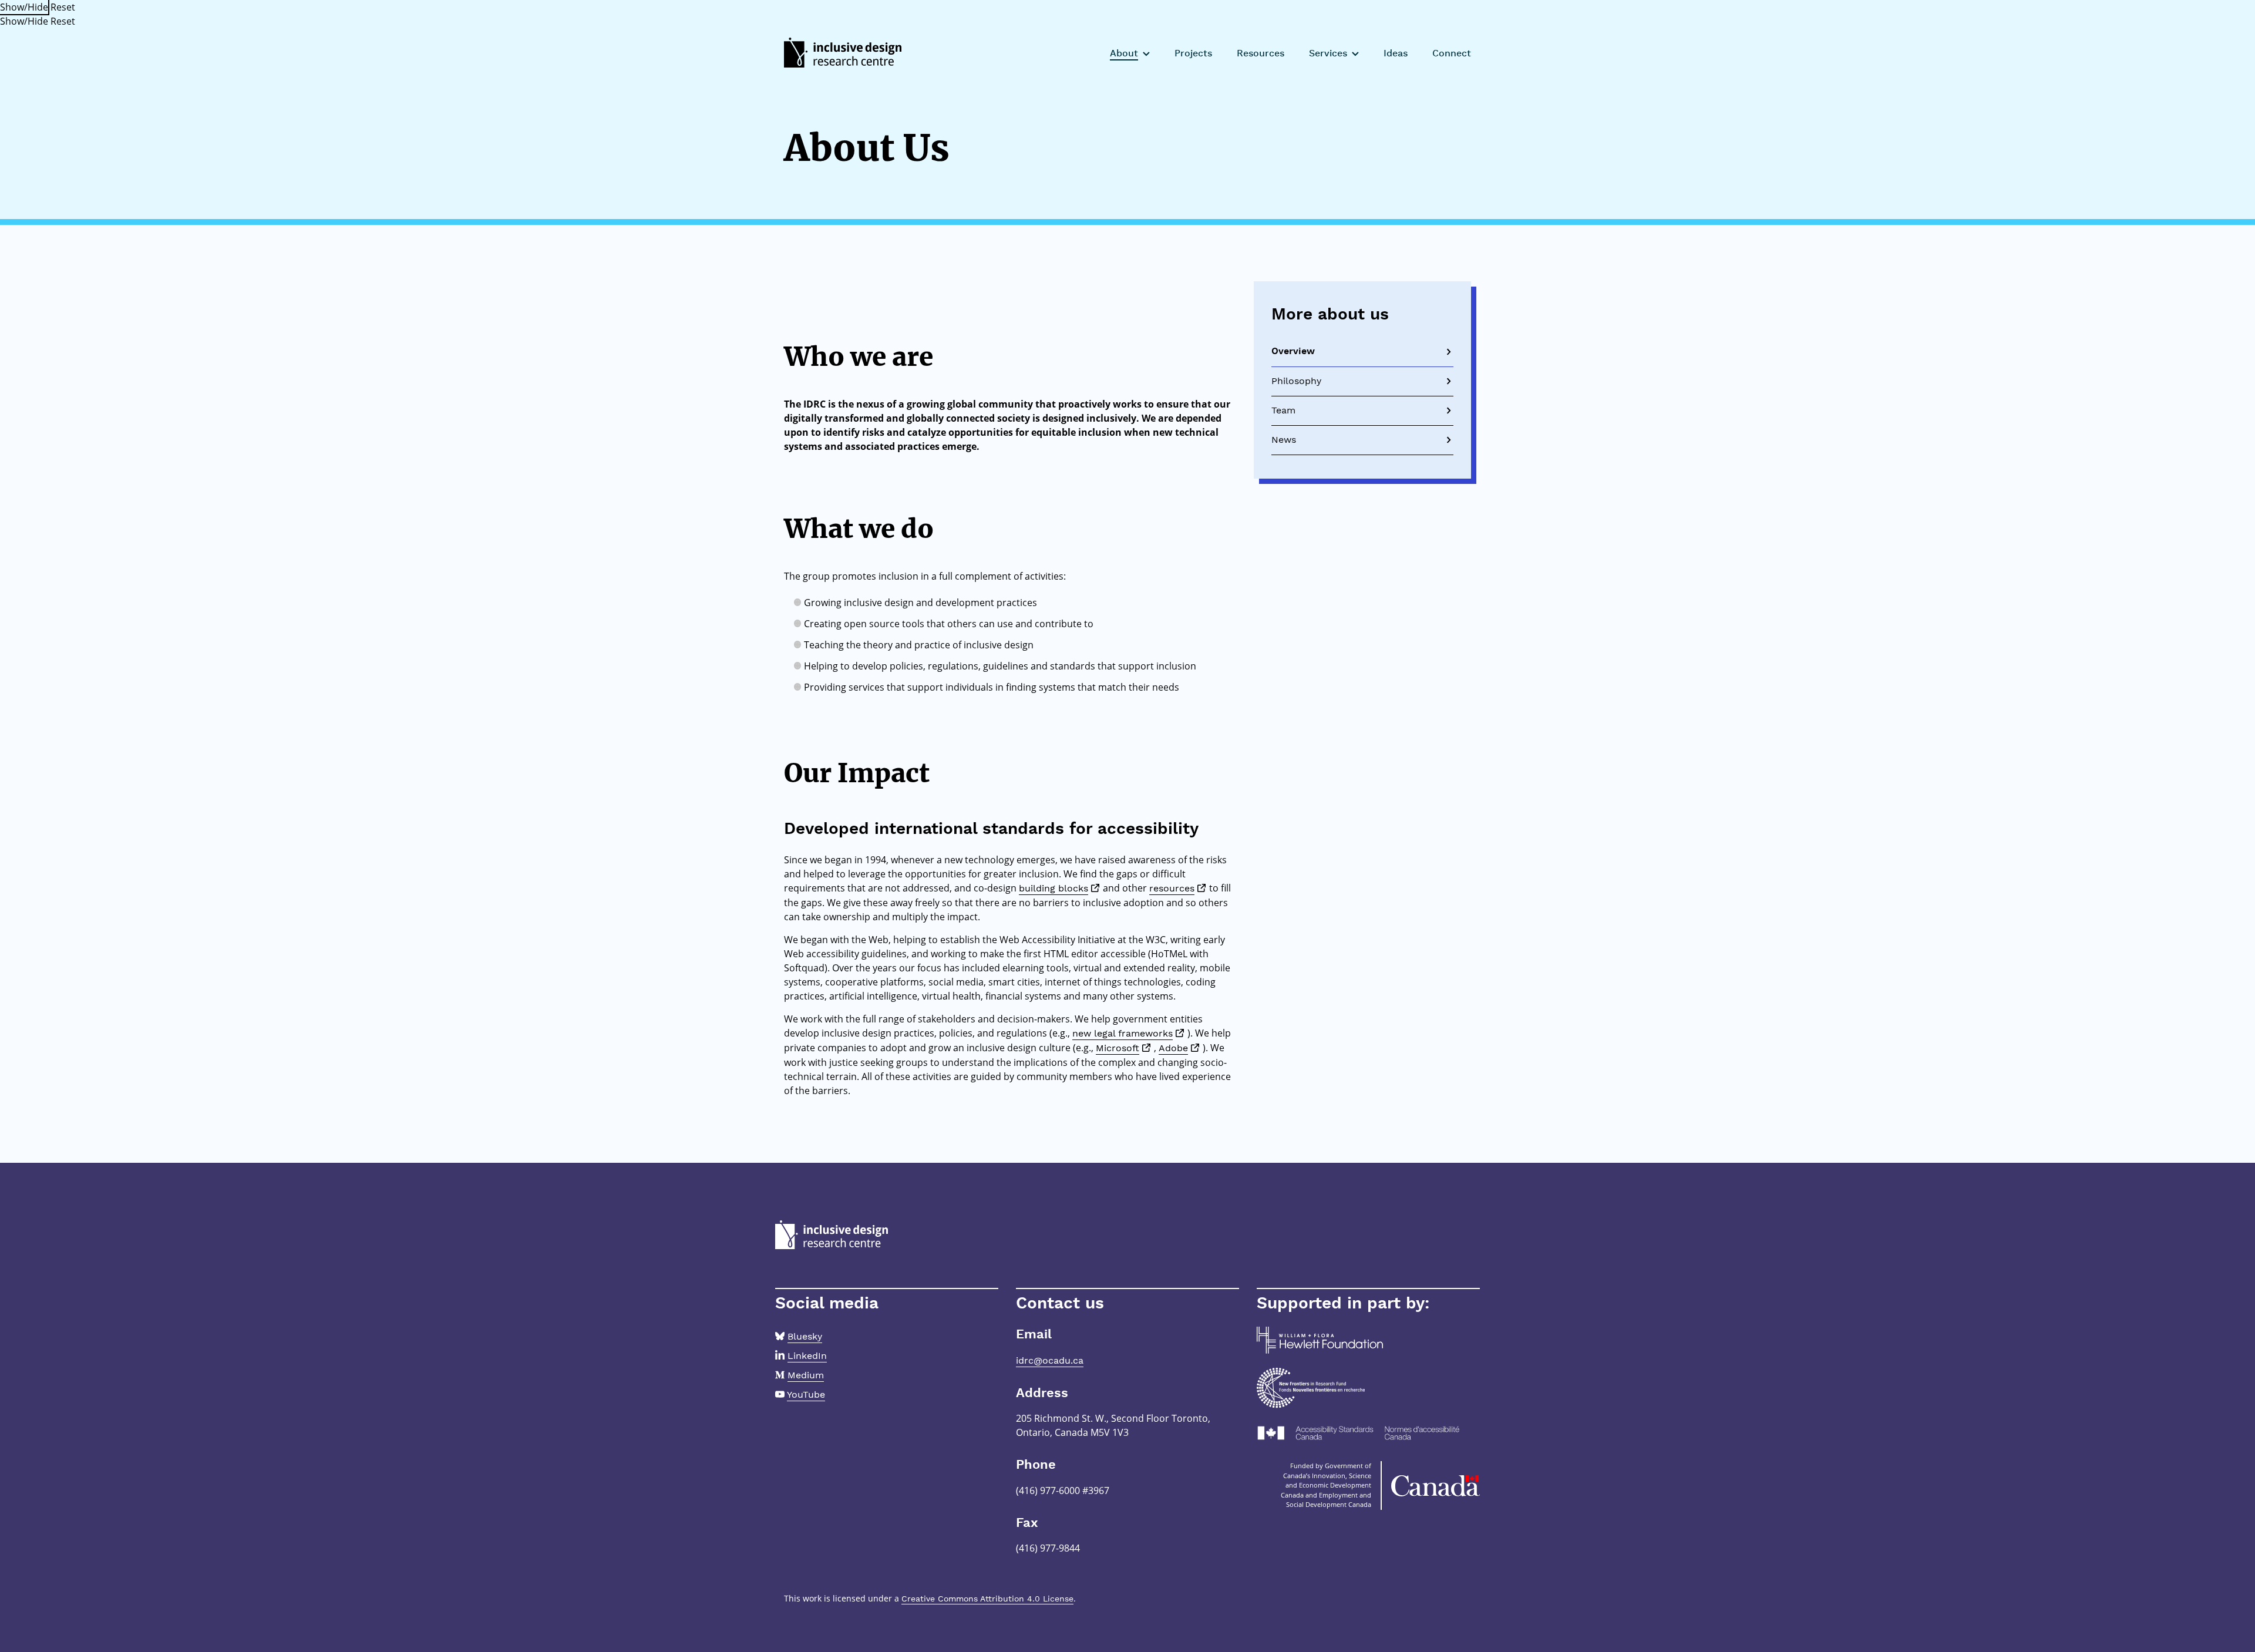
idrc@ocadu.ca (1050, 1360)
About (1124, 54)
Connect (1452, 54)
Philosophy (1296, 381)
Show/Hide (24, 7)
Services (1328, 54)
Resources (1261, 54)
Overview (1293, 352)
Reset (63, 7)
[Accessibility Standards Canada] (1368, 1433)
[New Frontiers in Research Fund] (1311, 1387)
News (1284, 440)
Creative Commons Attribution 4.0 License (987, 1599)
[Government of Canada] (1436, 1486)
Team (1283, 410)
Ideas (1396, 54)
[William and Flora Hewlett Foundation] (1320, 1339)
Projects (1193, 54)
